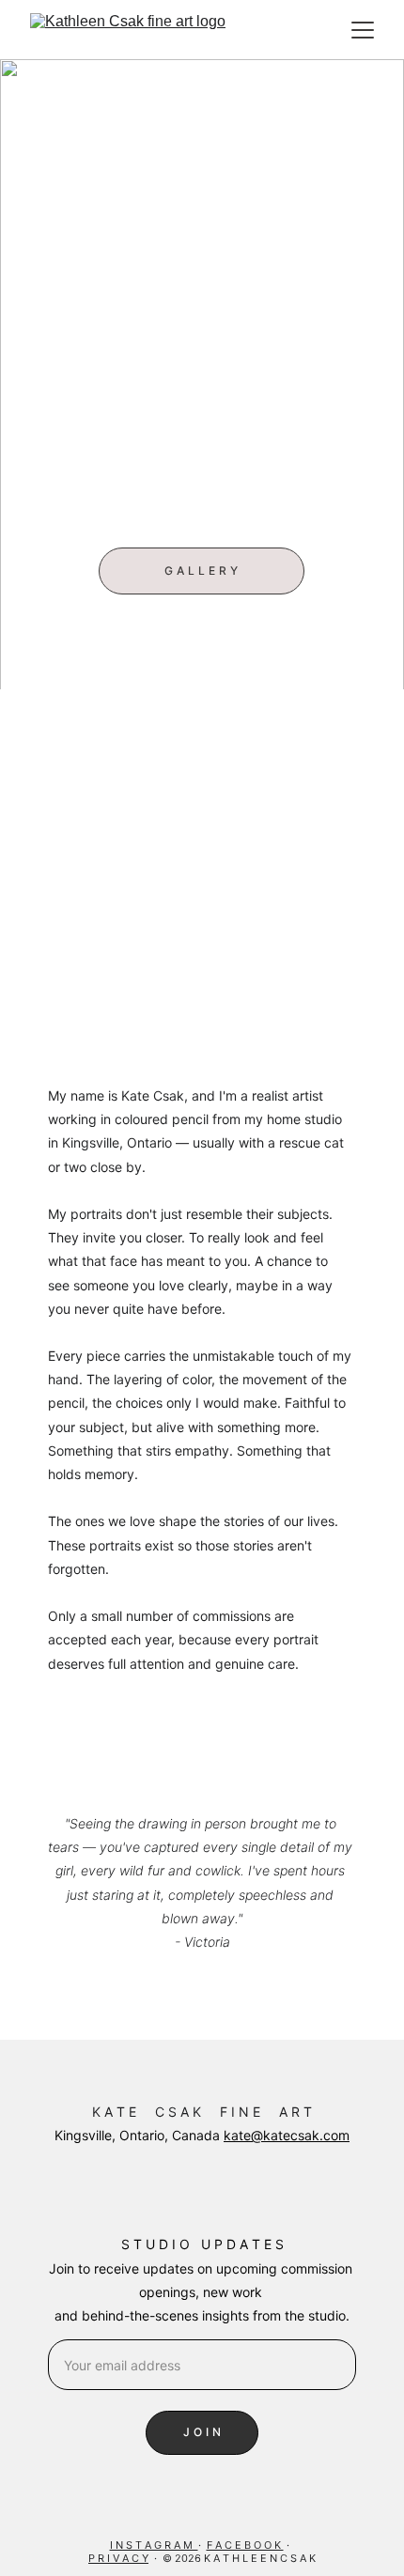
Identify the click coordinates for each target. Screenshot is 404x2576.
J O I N (202, 2432)
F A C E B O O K (245, 2545)
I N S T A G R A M (154, 2545)
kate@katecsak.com (287, 2135)
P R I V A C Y (118, 2558)
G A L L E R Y (201, 571)
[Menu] (363, 30)
